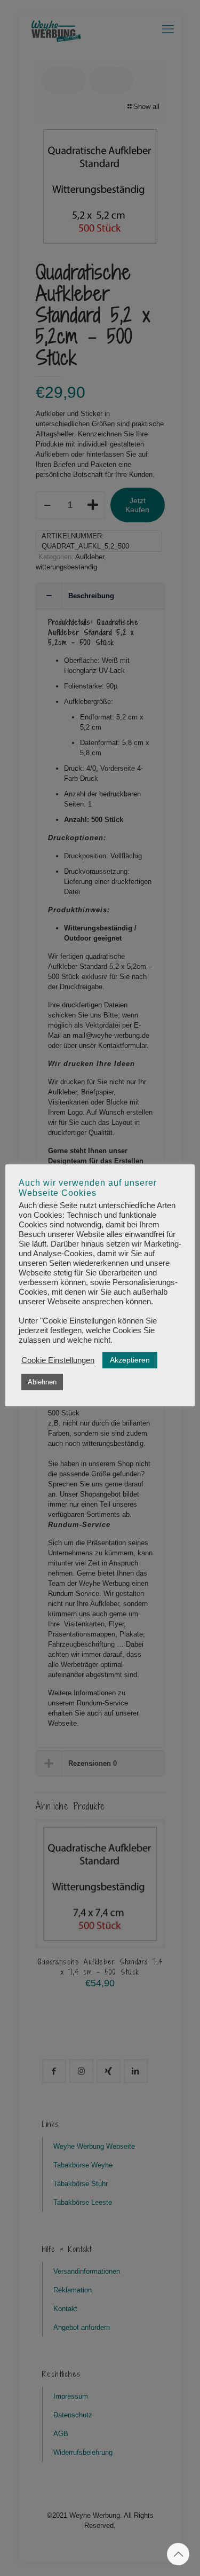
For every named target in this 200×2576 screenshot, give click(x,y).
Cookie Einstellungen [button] (58, 1360)
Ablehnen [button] (42, 1382)
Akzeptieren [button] (130, 1360)
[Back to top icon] (178, 2554)
